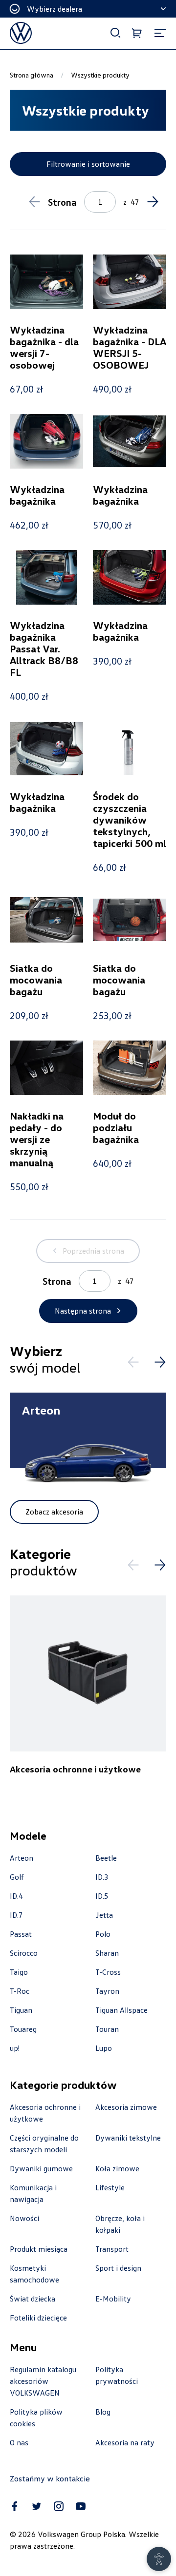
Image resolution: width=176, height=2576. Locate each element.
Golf (17, 1877)
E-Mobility (113, 2299)
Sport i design (118, 2268)
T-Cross (108, 1972)
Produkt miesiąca (39, 2249)
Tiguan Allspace (121, 2010)
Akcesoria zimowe (126, 2107)
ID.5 (102, 1896)
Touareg (23, 2029)
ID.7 (16, 1915)
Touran (107, 2029)
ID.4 (16, 1896)
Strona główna (32, 75)
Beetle (106, 1858)
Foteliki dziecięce (38, 2318)
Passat (21, 1934)
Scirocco (24, 1953)
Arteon (22, 1858)
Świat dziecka (33, 2299)
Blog (103, 2412)
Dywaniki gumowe (41, 2168)
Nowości (24, 2218)
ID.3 (102, 1877)
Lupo (104, 2048)
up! (15, 2048)
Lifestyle (110, 2187)
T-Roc (20, 1991)
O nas (19, 2442)
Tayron (107, 1991)
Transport (112, 2249)
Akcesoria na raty (125, 2442)
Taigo (19, 1972)
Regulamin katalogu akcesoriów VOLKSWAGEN (43, 2381)
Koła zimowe (117, 2168)
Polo (103, 1934)
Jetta (104, 1915)
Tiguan (21, 2010)
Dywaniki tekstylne (128, 2138)
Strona (62, 202)
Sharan (107, 1953)
